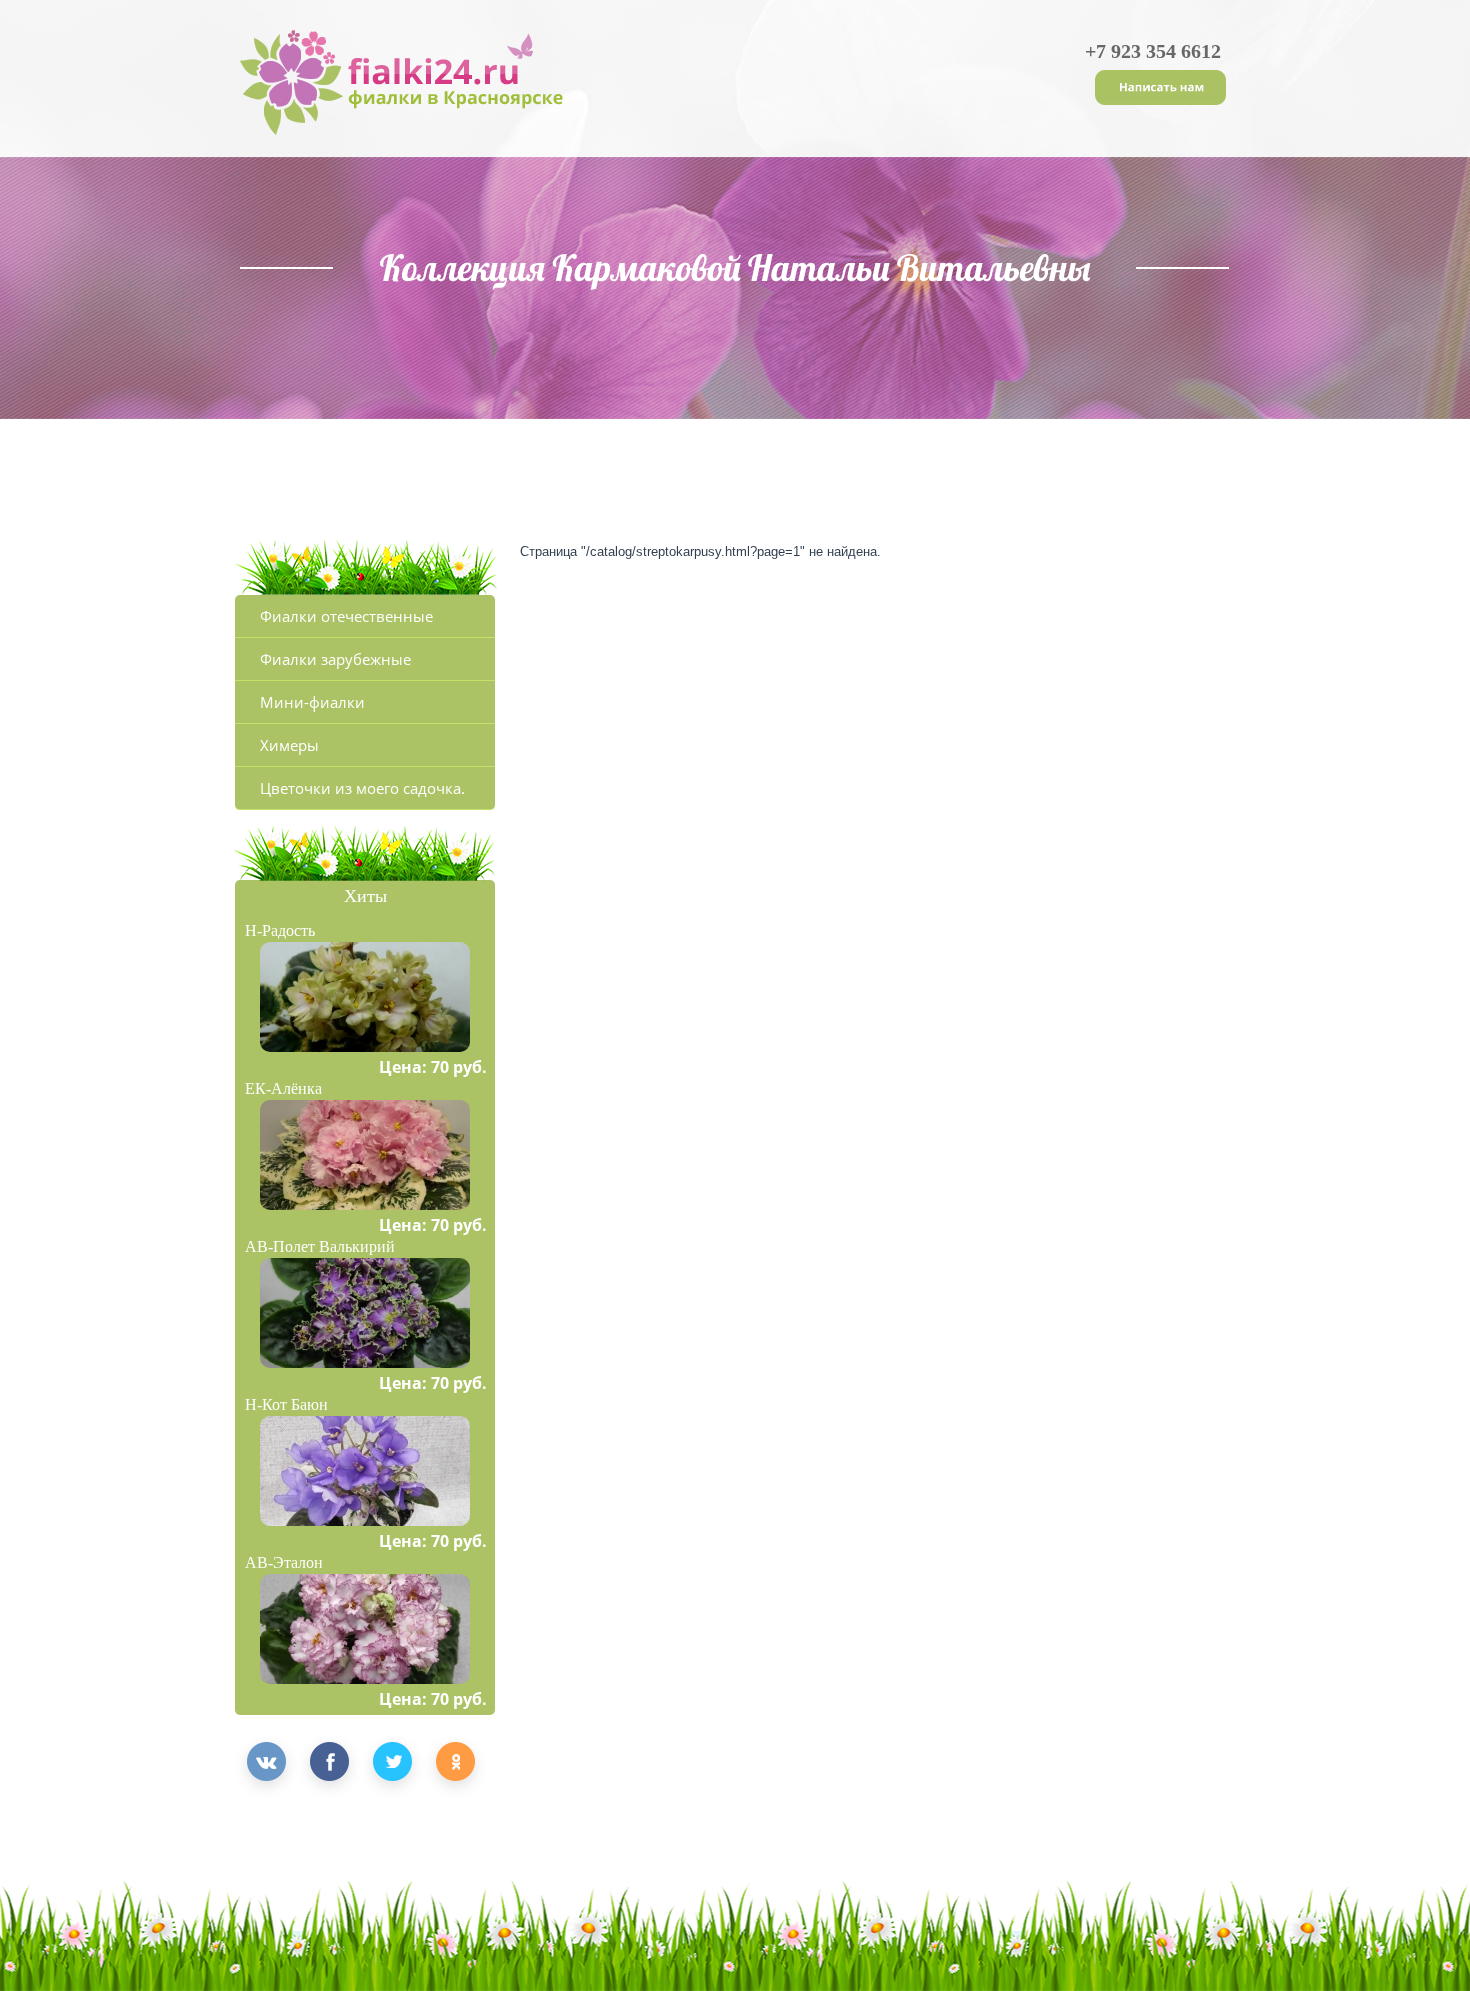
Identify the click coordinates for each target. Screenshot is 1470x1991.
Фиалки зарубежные (335, 659)
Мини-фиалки (312, 702)
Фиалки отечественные (346, 616)
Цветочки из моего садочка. (362, 788)
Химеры (289, 745)
